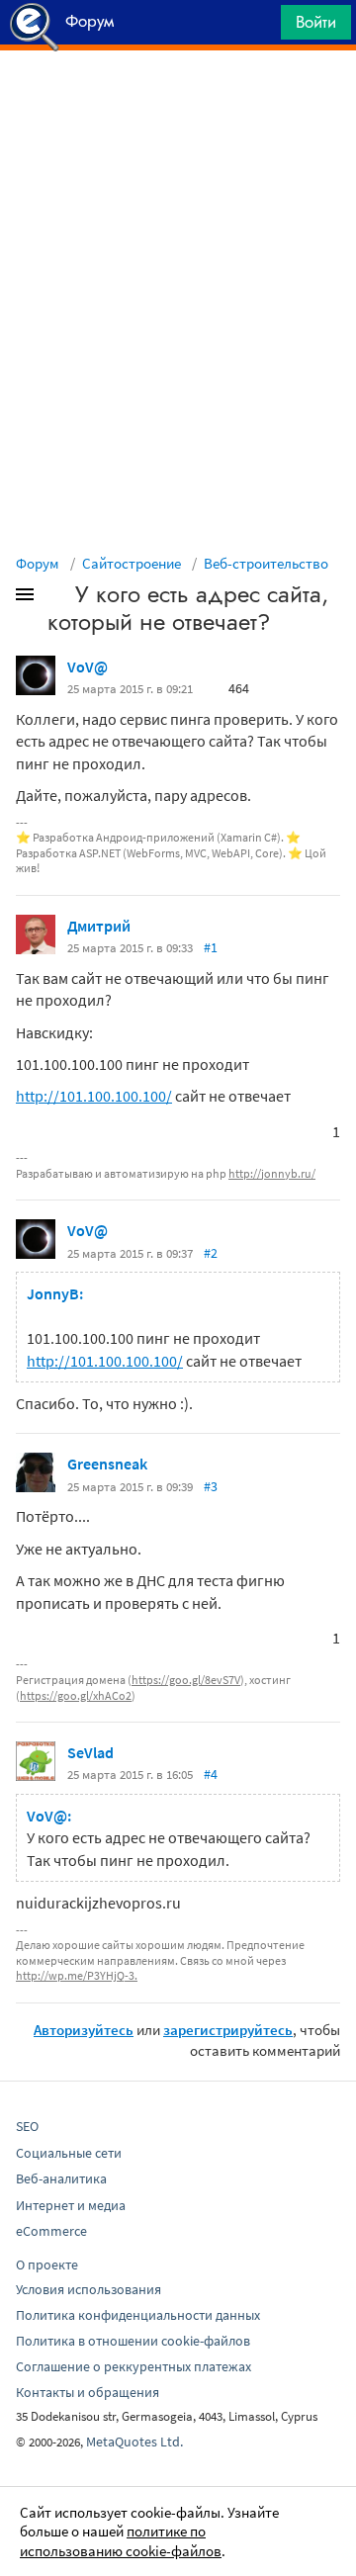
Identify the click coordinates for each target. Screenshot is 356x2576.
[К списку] (57, 598)
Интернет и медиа (71, 2205)
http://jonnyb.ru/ (272, 1173)
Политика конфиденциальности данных (138, 2315)
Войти (316, 22)
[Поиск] (259, 27)
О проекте (47, 2265)
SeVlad (90, 1752)
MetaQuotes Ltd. (134, 2442)
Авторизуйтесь (84, 2030)
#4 (211, 1774)
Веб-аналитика (61, 2178)
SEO (27, 2126)
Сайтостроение (132, 563)
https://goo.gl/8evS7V (186, 1680)
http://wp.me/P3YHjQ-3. (77, 1975)
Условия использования (89, 2289)
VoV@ (88, 666)
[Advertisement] (178, 100)
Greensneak (107, 1464)
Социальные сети (69, 2153)
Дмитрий (99, 926)
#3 (211, 1486)
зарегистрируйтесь (228, 2030)
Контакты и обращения (88, 2392)
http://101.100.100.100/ (94, 1096)
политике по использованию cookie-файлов (121, 2541)
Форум (38, 563)
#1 (211, 947)
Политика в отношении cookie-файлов (133, 2341)
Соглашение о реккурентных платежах (133, 2366)
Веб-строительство (266, 563)
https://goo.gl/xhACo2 (76, 1695)
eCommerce (51, 2231)
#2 (211, 1253)
